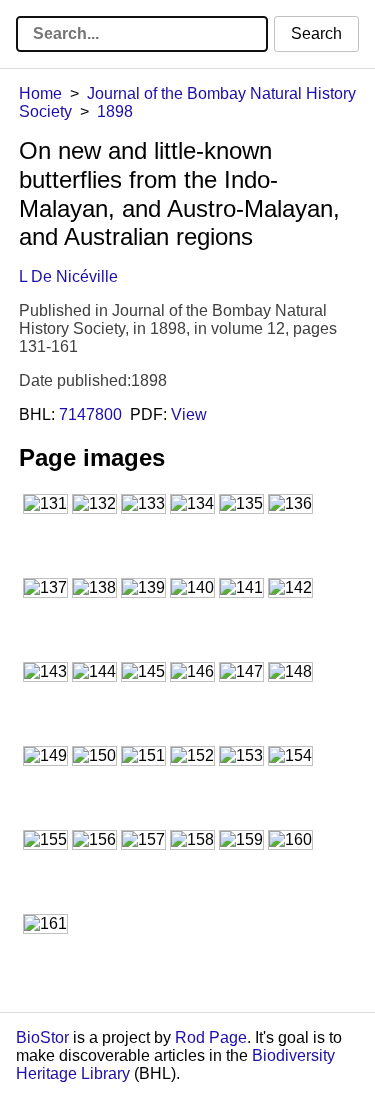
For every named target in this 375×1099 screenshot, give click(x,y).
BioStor (42, 1037)
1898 (115, 111)
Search (316, 33)
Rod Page (211, 1037)
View (189, 414)
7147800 (90, 414)
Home (40, 93)
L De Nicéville (68, 276)
